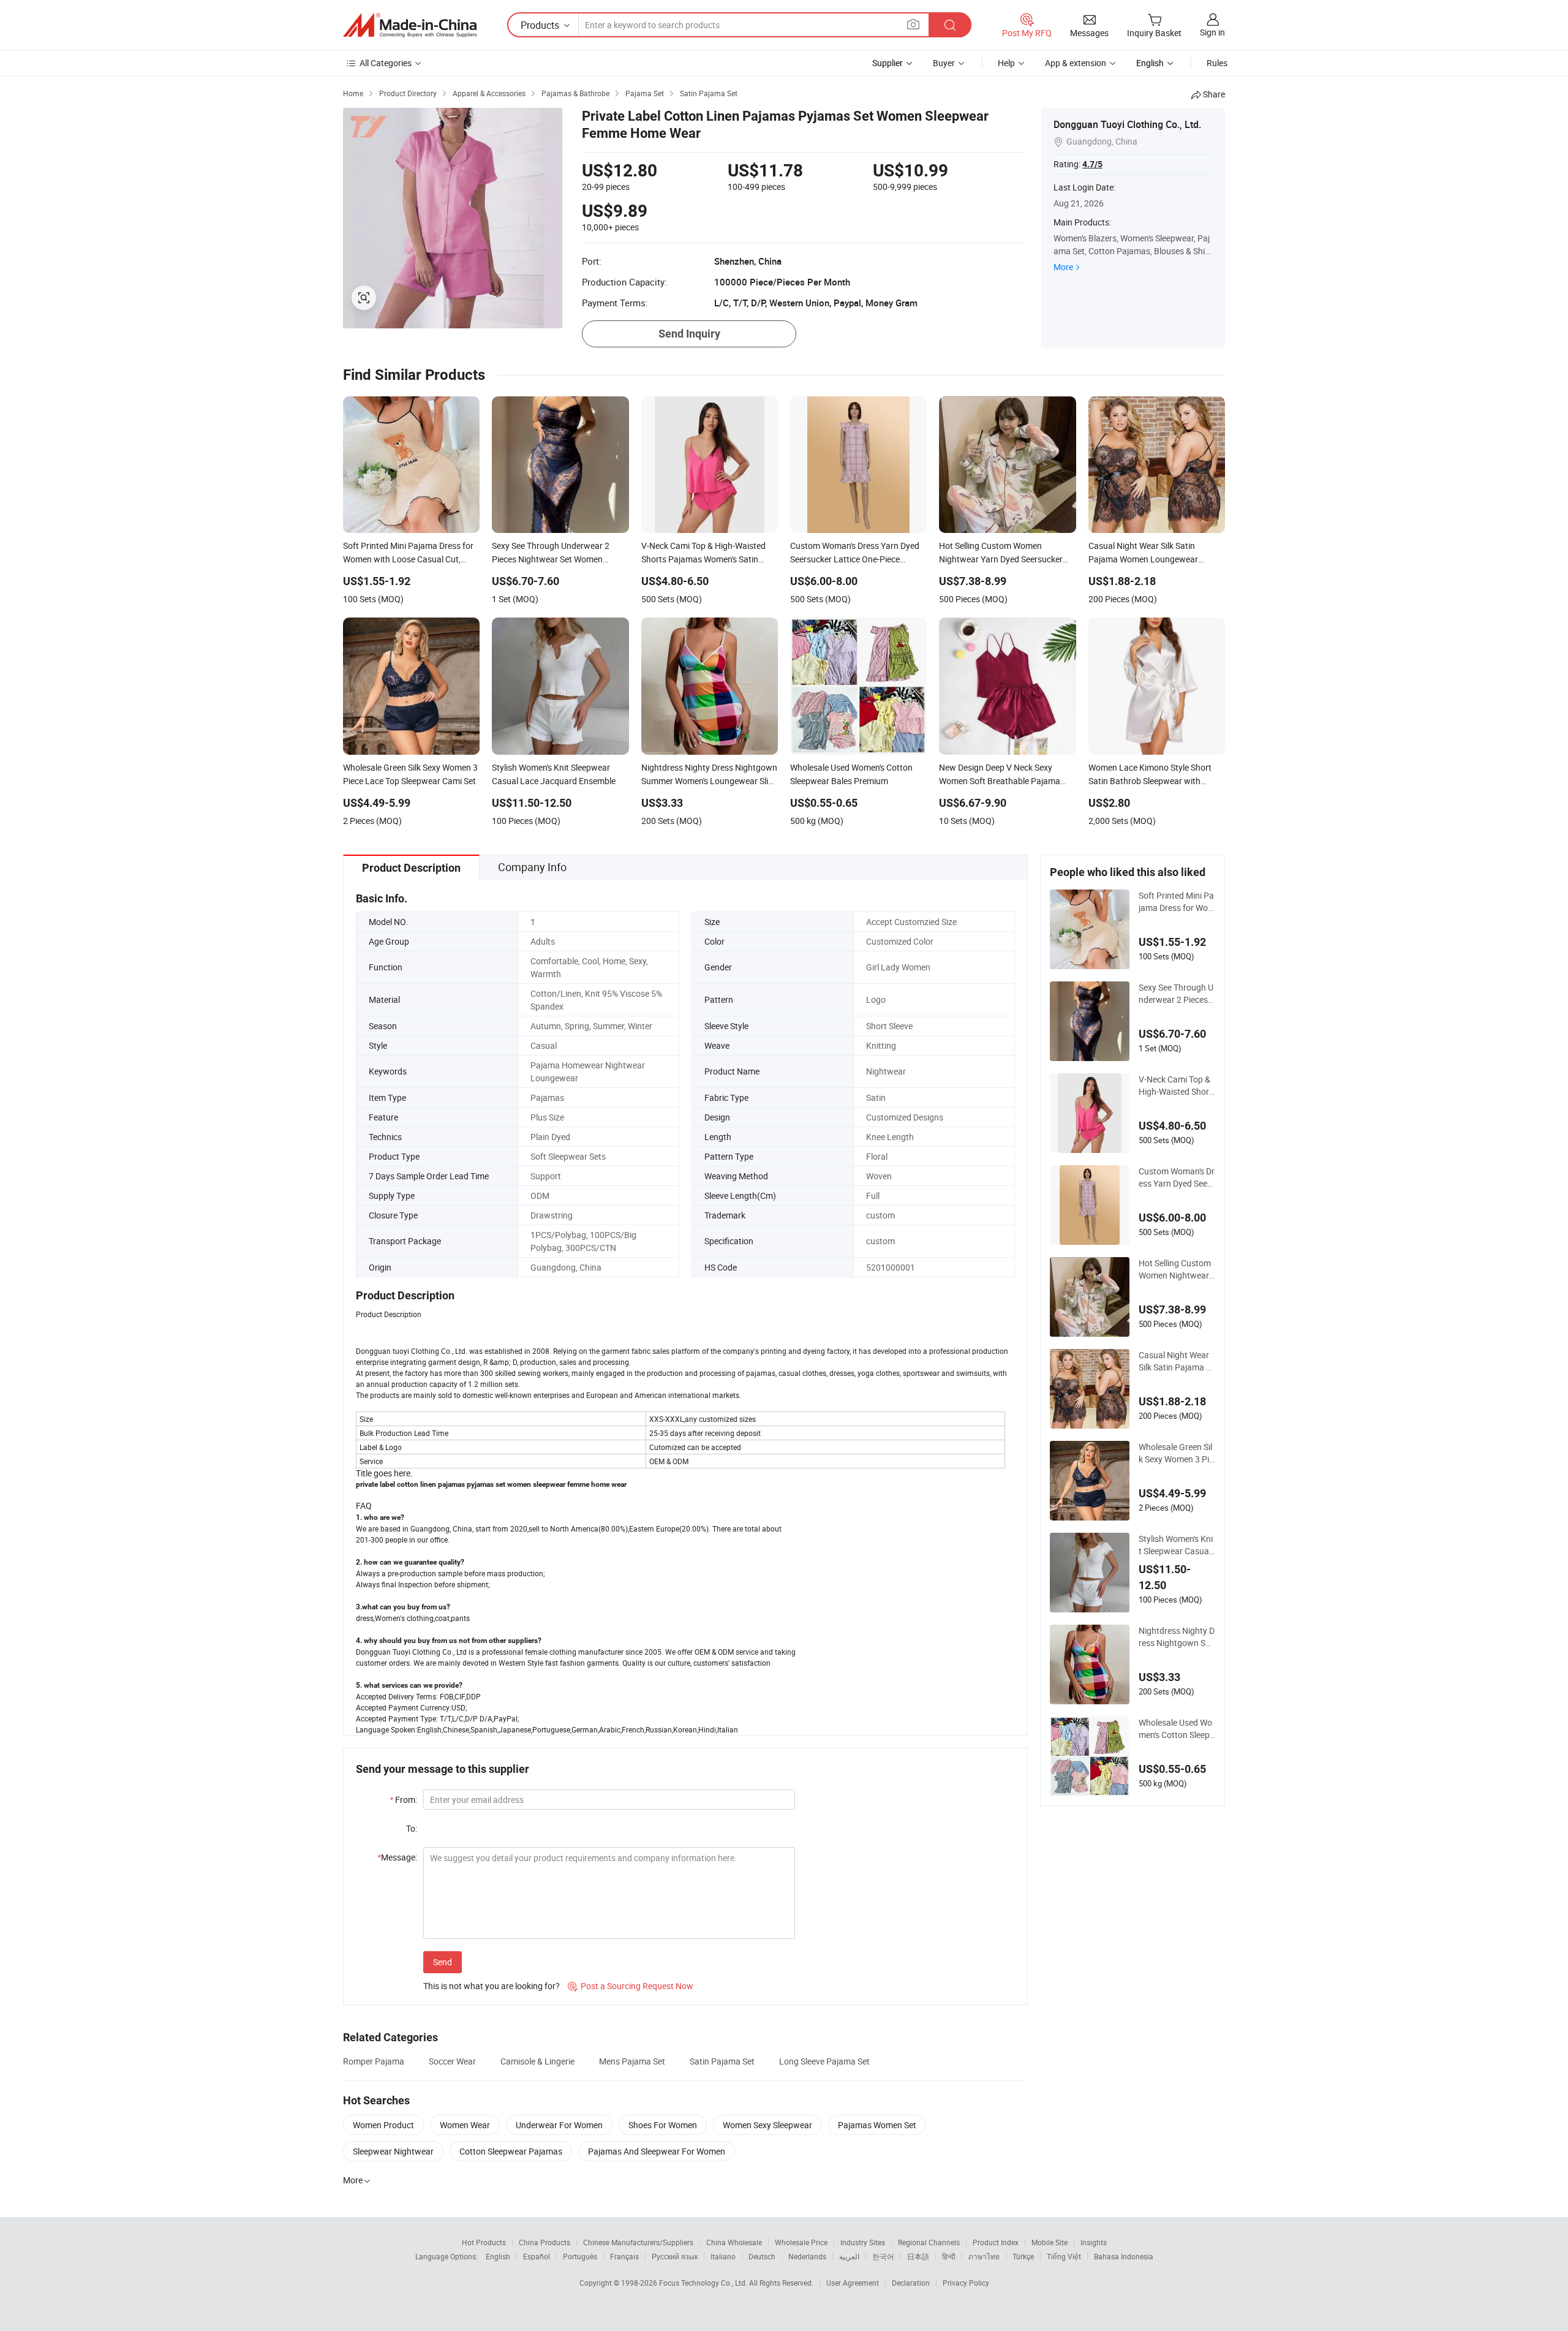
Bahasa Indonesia (1124, 2256)
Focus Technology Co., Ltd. (704, 2283)
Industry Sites (863, 2242)
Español (537, 2256)
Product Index (996, 2242)
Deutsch (762, 2256)
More (1063, 267)
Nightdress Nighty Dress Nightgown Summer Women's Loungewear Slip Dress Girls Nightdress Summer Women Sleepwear (1177, 1637)
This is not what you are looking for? (492, 1986)
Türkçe (1023, 2256)
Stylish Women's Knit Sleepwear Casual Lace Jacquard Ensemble (1176, 1545)
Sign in (1212, 32)
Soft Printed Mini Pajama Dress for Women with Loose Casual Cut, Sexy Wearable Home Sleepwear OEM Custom (1177, 902)
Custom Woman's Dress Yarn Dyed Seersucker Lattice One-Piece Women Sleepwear (1177, 1177)
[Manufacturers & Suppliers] (410, 25)
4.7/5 (1092, 164)
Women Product (383, 2125)
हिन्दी (949, 2256)
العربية (849, 2256)
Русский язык (675, 2256)
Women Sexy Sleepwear (767, 2125)
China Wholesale (734, 2242)
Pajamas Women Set (877, 2125)
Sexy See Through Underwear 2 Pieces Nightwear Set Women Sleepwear (1176, 994)
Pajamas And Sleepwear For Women (657, 2151)
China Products (545, 2242)
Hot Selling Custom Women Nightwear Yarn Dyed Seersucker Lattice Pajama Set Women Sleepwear (1177, 1269)
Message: (397, 1857)
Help (1006, 63)
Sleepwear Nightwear (393, 2151)
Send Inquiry (689, 334)
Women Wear (465, 2125)
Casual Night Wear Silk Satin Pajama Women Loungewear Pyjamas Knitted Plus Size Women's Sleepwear (1177, 1361)
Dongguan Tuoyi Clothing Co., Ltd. (1127, 124)
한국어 (883, 2256)
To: (412, 1828)
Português (580, 2256)
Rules (1217, 63)
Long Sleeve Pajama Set (824, 2061)
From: (403, 1800)
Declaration (911, 2283)
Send (443, 1962)
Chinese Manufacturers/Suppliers (638, 2242)
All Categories (386, 63)
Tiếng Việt (1064, 2256)
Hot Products (484, 2242)
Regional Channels (929, 2242)
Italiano (723, 2256)
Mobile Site (1050, 2242)
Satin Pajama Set (722, 2061)
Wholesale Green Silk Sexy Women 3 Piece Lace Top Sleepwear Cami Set (1176, 1453)
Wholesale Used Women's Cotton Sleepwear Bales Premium (1175, 1729)
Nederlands (807, 2256)
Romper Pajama (374, 2061)
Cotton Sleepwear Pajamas (511, 2151)
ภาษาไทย (984, 2256)
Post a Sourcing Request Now (631, 1986)
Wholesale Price (801, 2242)
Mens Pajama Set (632, 2061)
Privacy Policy (966, 2283)
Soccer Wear (452, 2061)
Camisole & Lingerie (537, 2061)
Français (624, 2256)
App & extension (1076, 63)
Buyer (944, 63)
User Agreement (853, 2283)
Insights (1094, 2242)
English (498, 2256)
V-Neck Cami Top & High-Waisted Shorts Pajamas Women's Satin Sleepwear (1176, 1086)
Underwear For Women (559, 2125)
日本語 (918, 2256)
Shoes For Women (663, 2125)
